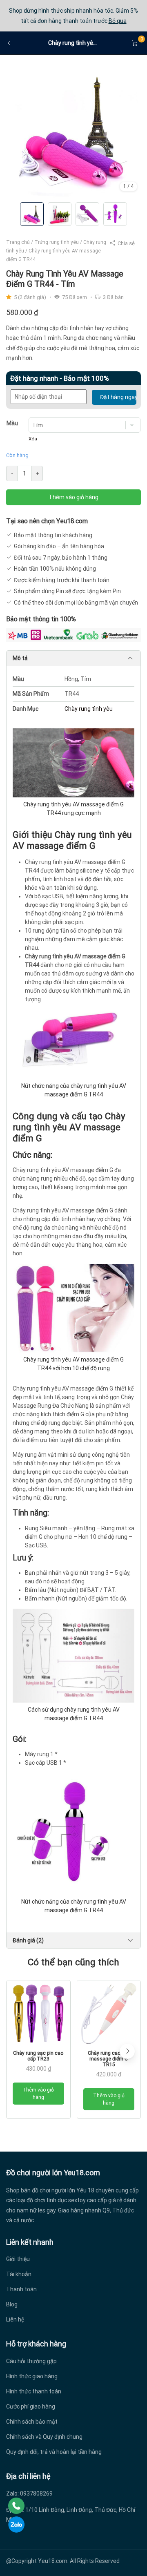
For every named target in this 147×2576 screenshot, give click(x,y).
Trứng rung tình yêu (57, 242)
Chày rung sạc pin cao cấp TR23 (38, 2056)
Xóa (33, 439)
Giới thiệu (18, 2259)
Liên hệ (15, 2319)
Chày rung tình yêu (89, 709)
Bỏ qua (118, 21)
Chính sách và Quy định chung (44, 2437)
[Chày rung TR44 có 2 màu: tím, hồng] (73, 130)
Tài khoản (19, 2274)
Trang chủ (18, 242)
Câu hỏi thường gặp (31, 2361)
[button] (127, 2051)
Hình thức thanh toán (34, 2391)
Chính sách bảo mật (32, 2422)
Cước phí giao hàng (31, 2406)
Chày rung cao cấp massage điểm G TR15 (109, 2059)
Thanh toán (21, 2289)
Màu (12, 423)
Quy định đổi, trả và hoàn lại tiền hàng (54, 2452)
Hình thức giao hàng (32, 2376)
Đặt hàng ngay (118, 397)
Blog (12, 2304)
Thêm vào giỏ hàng (73, 497)
